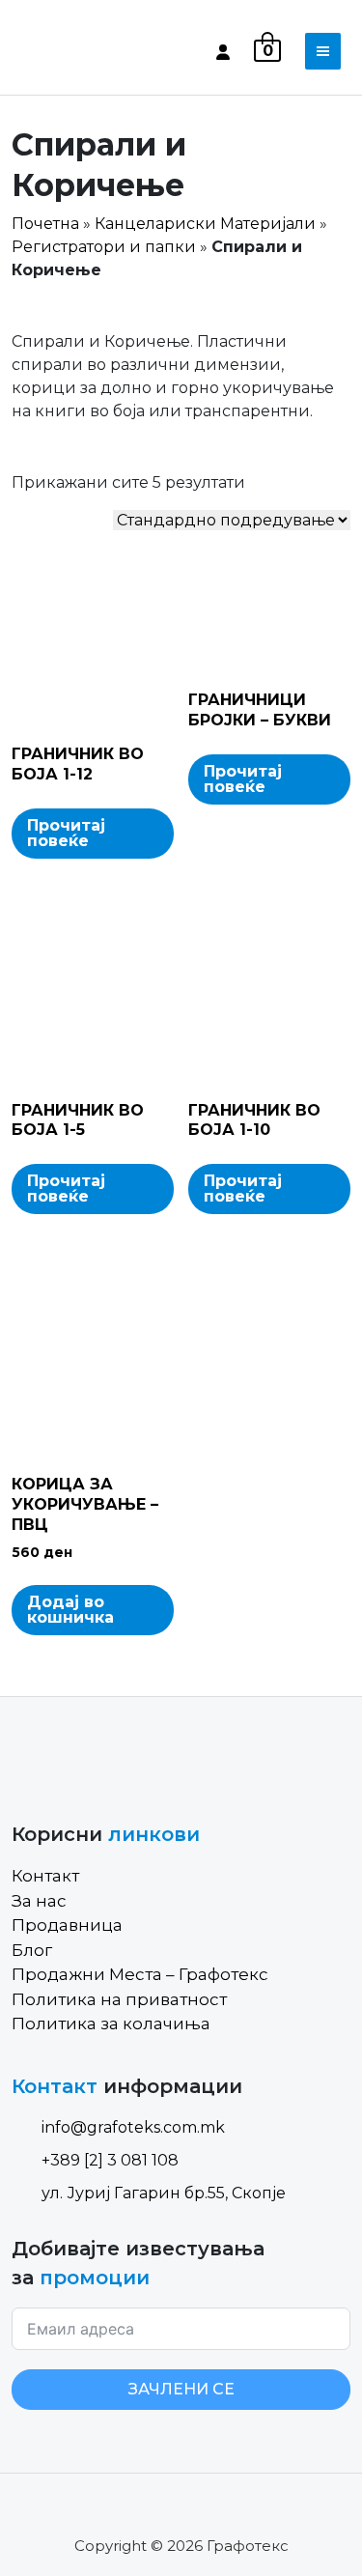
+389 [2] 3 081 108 (110, 2160)
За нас (39, 1901)
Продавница (67, 1925)
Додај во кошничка (70, 1610)
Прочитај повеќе (66, 833)
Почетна (45, 224)
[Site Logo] (94, 51)
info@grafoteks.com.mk (133, 2127)
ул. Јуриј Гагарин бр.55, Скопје (164, 2193)
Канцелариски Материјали (205, 224)
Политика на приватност (119, 1999)
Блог (32, 1950)
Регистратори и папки (104, 247)
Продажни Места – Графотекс (140, 1974)
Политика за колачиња (111, 2024)
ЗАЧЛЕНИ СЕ (181, 2389)
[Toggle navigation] (323, 51)
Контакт (45, 1876)
